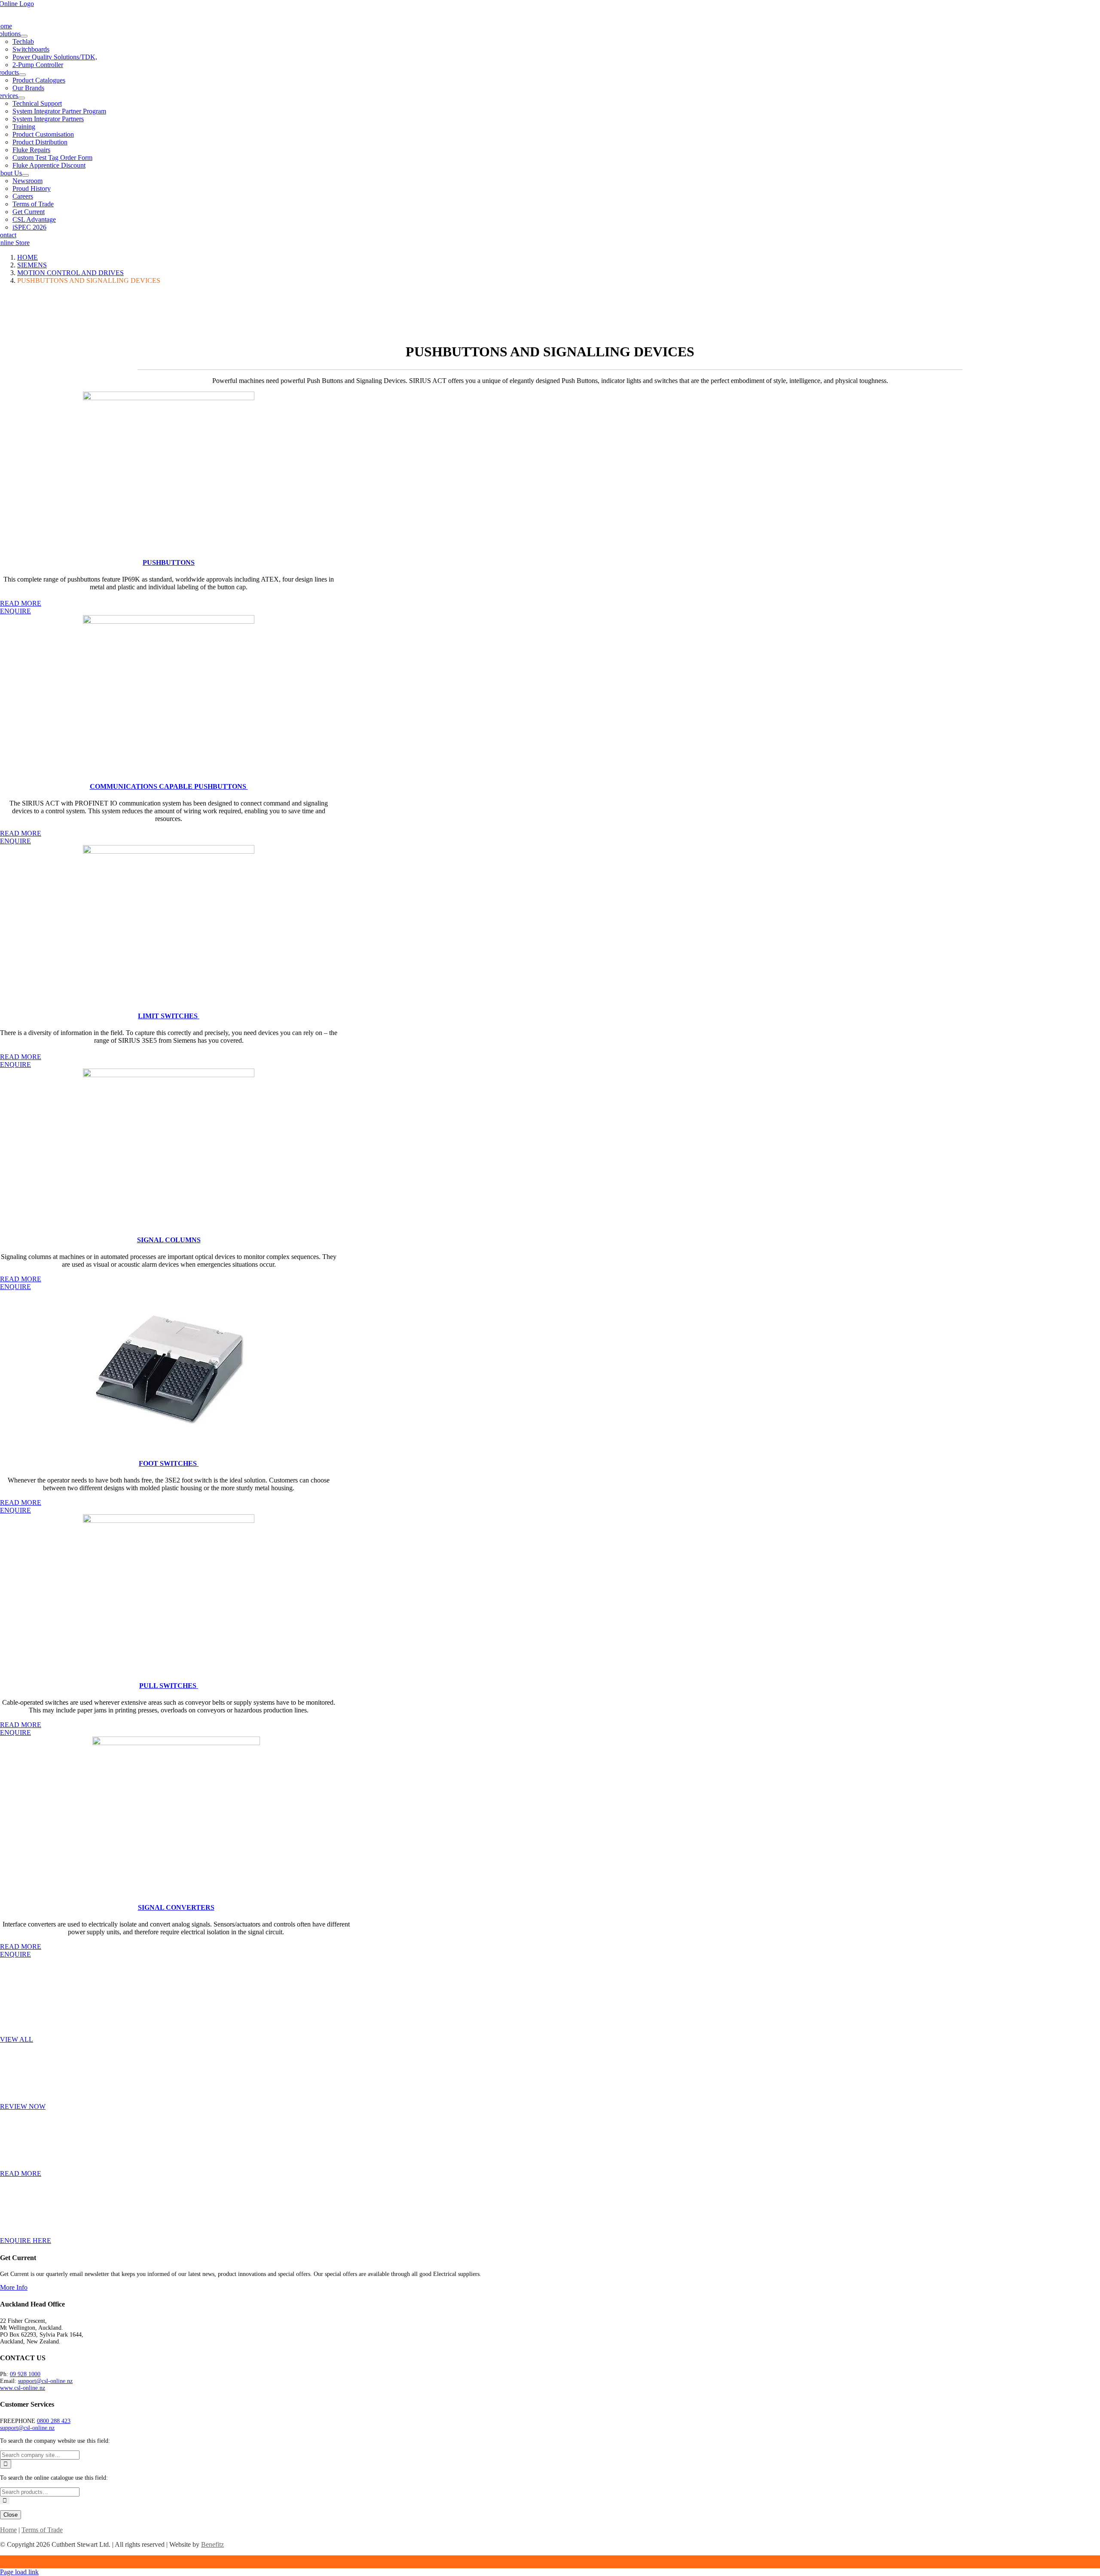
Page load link (19, 2572)
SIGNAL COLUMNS (169, 1240)
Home (8, 2530)
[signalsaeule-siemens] (169, 1075)
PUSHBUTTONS (169, 562)
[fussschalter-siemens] (169, 1447)
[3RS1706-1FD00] (176, 1743)
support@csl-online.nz (45, 2381)
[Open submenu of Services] (21, 98)
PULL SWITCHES (169, 1686)
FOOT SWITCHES (169, 1463)
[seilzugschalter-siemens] (169, 1521)
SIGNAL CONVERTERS (176, 1907)
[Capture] (169, 621)
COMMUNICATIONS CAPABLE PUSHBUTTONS (169, 786)
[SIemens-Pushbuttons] (169, 398)
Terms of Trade (42, 2530)
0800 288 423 (54, 2421)
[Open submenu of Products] (22, 75)
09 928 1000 (25, 2374)
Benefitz (212, 2544)
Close (11, 2515)
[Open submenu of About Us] (25, 175)
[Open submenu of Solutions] (24, 36)
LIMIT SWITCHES (169, 1016)
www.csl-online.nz (23, 2388)
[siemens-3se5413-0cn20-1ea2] (169, 851)
